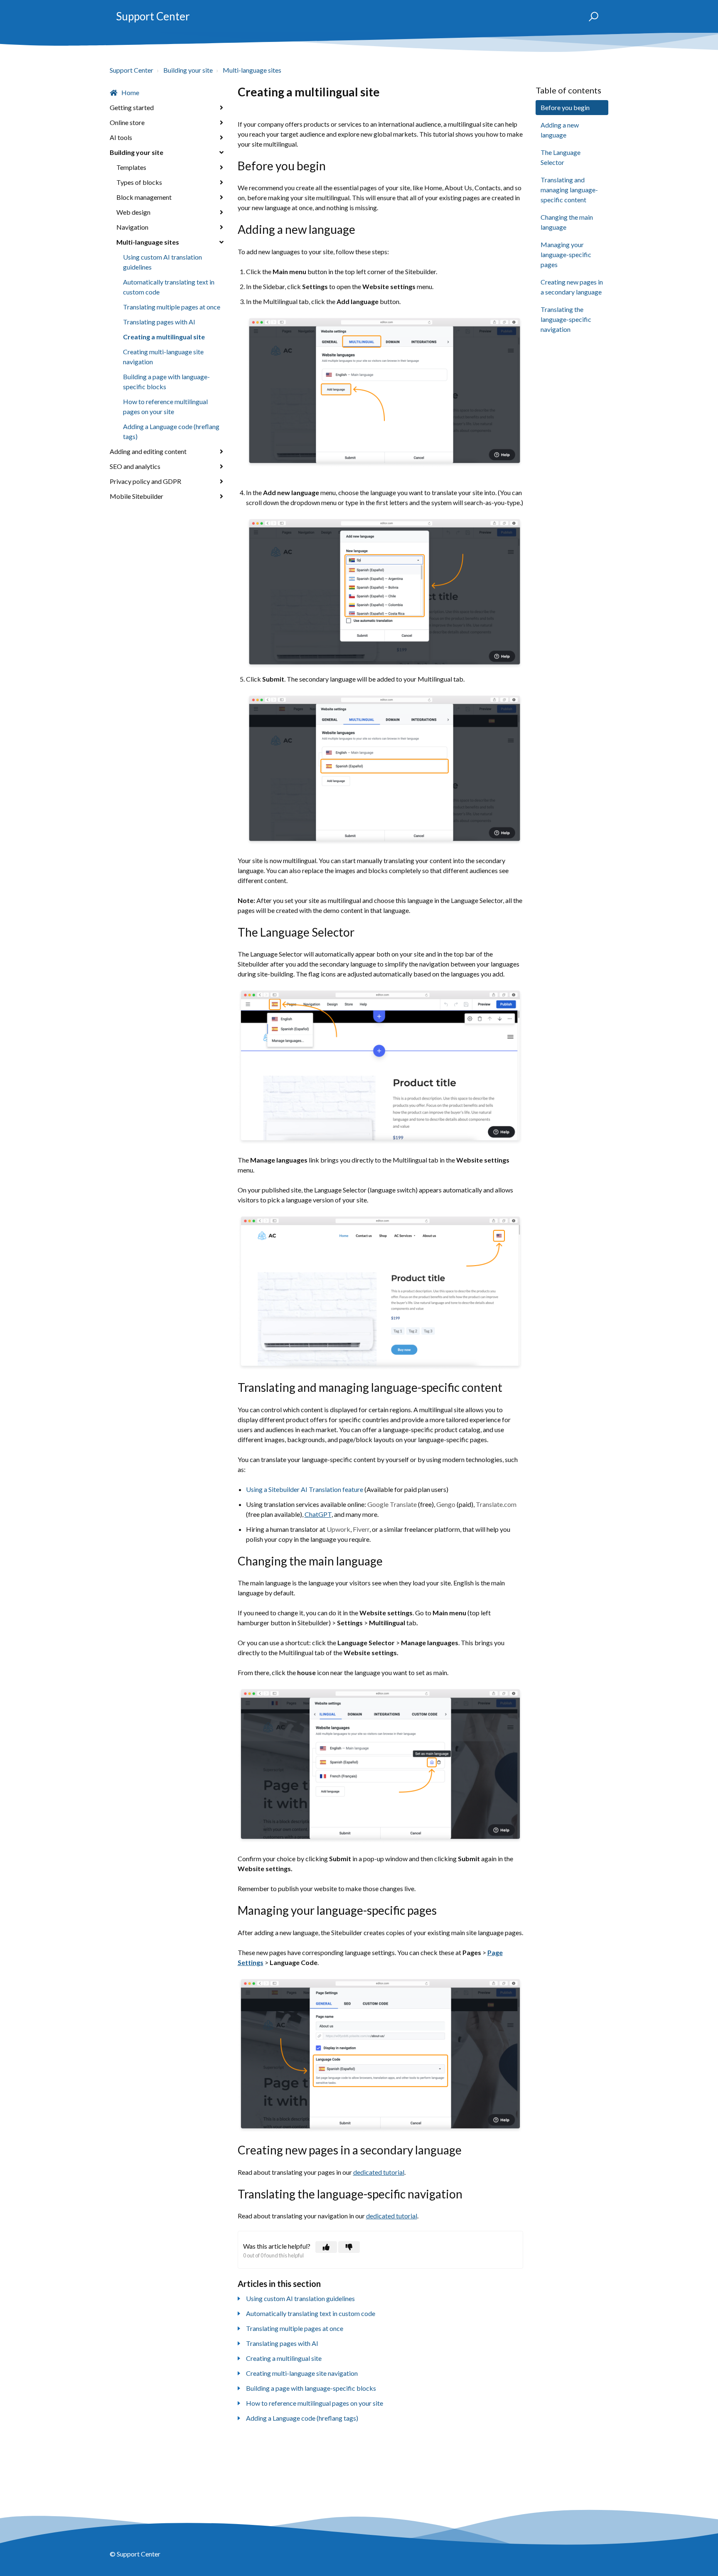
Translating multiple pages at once (172, 307)
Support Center (153, 16)
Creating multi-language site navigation (163, 357)
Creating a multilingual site (164, 337)
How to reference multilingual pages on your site (165, 406)
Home (130, 92)
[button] (590, 17)
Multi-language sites (252, 70)
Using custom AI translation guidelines (162, 262)
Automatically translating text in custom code (169, 287)
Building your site (188, 70)
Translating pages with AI (159, 322)
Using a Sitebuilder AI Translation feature (305, 1489)
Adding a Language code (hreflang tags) (171, 431)
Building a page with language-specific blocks (166, 381)
